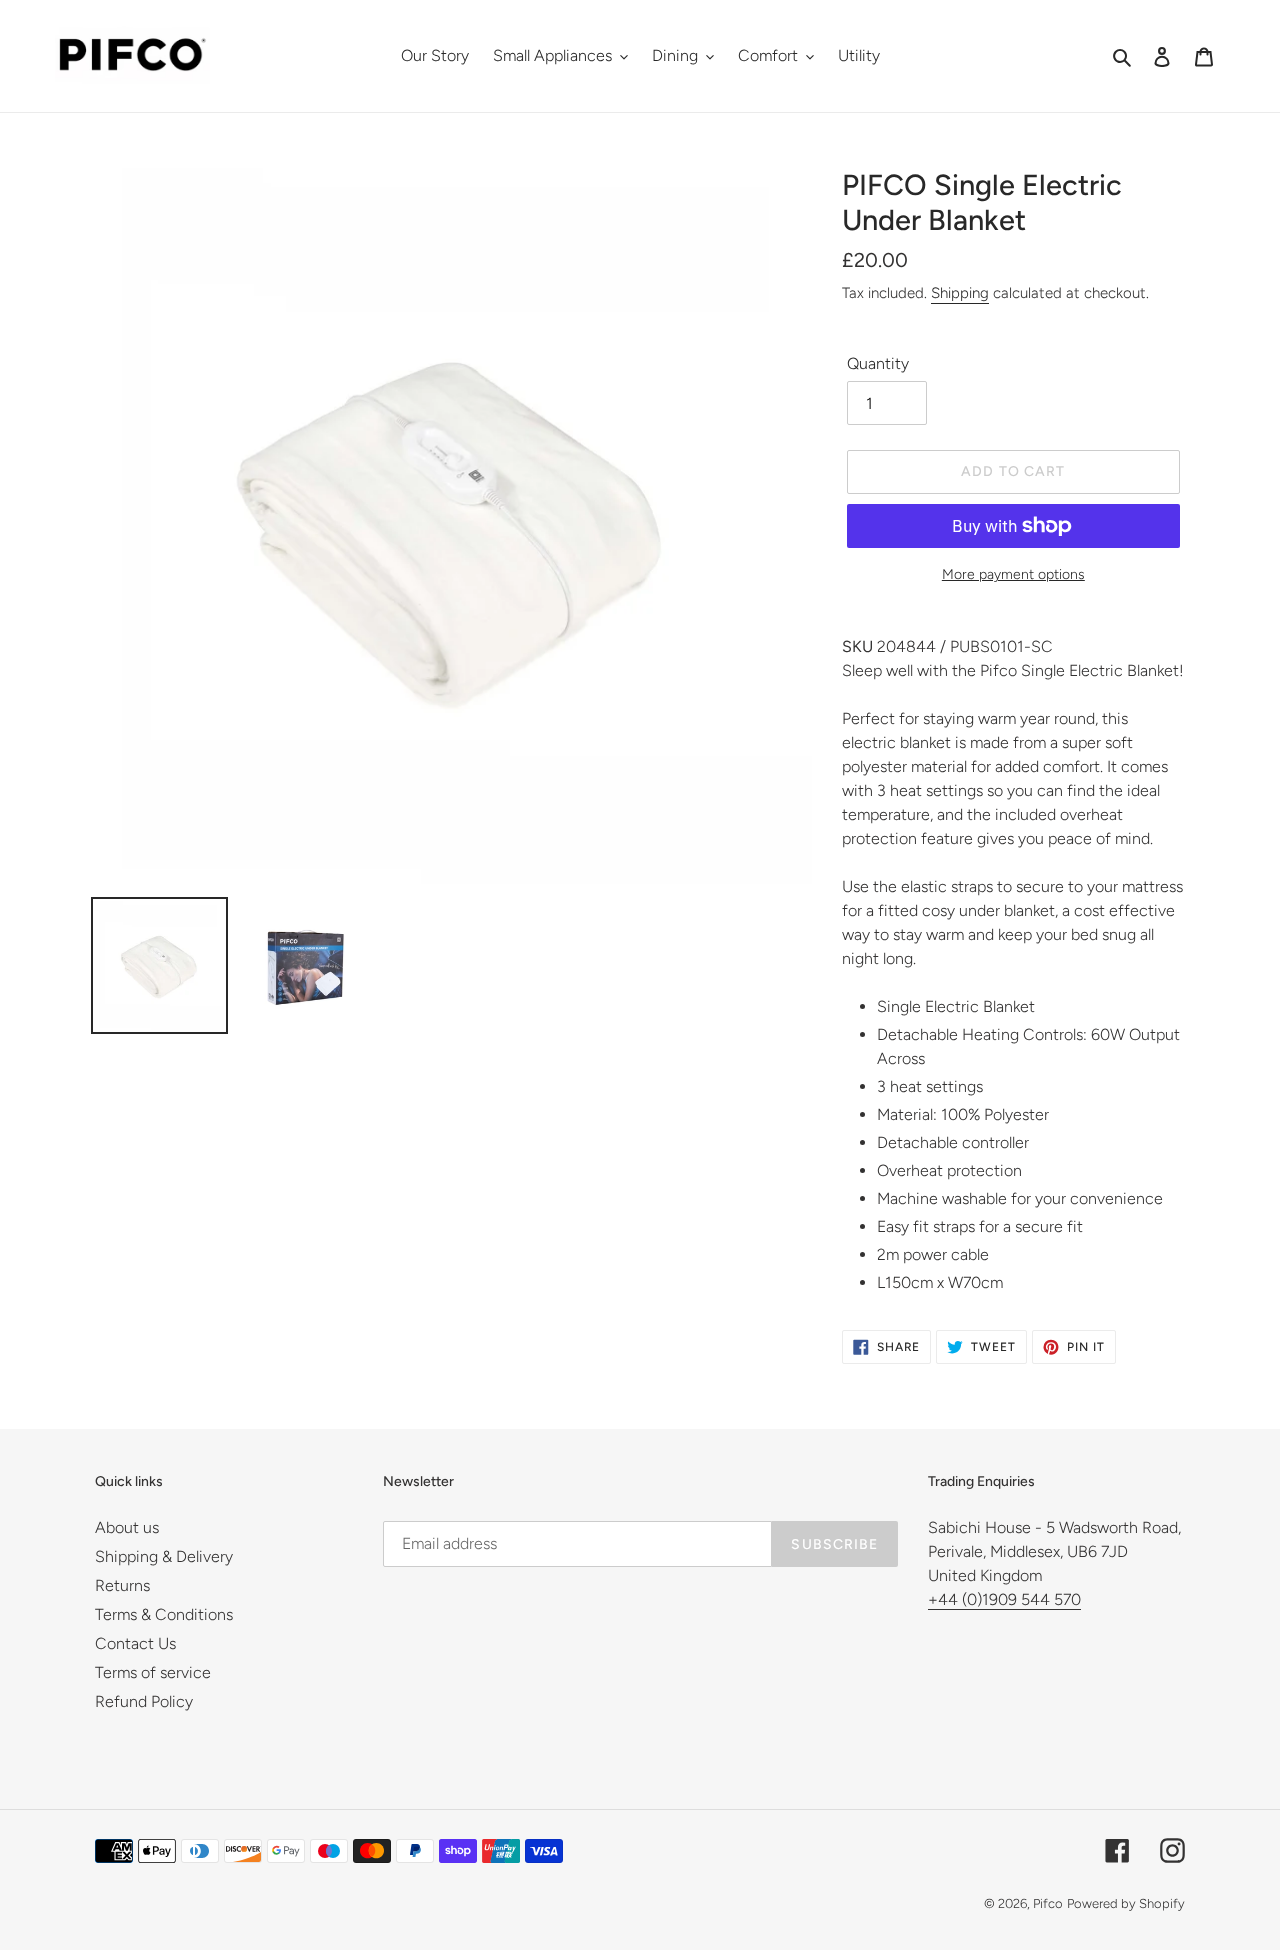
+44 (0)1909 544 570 (1004, 1599)
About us (127, 1527)
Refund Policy (144, 1701)
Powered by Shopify (1126, 1903)
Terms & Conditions (164, 1614)
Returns (122, 1585)
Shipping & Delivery (164, 1556)
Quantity (878, 363)
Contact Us (135, 1643)
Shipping (960, 293)
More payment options (1013, 574)
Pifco (1048, 1903)
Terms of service (153, 1672)
